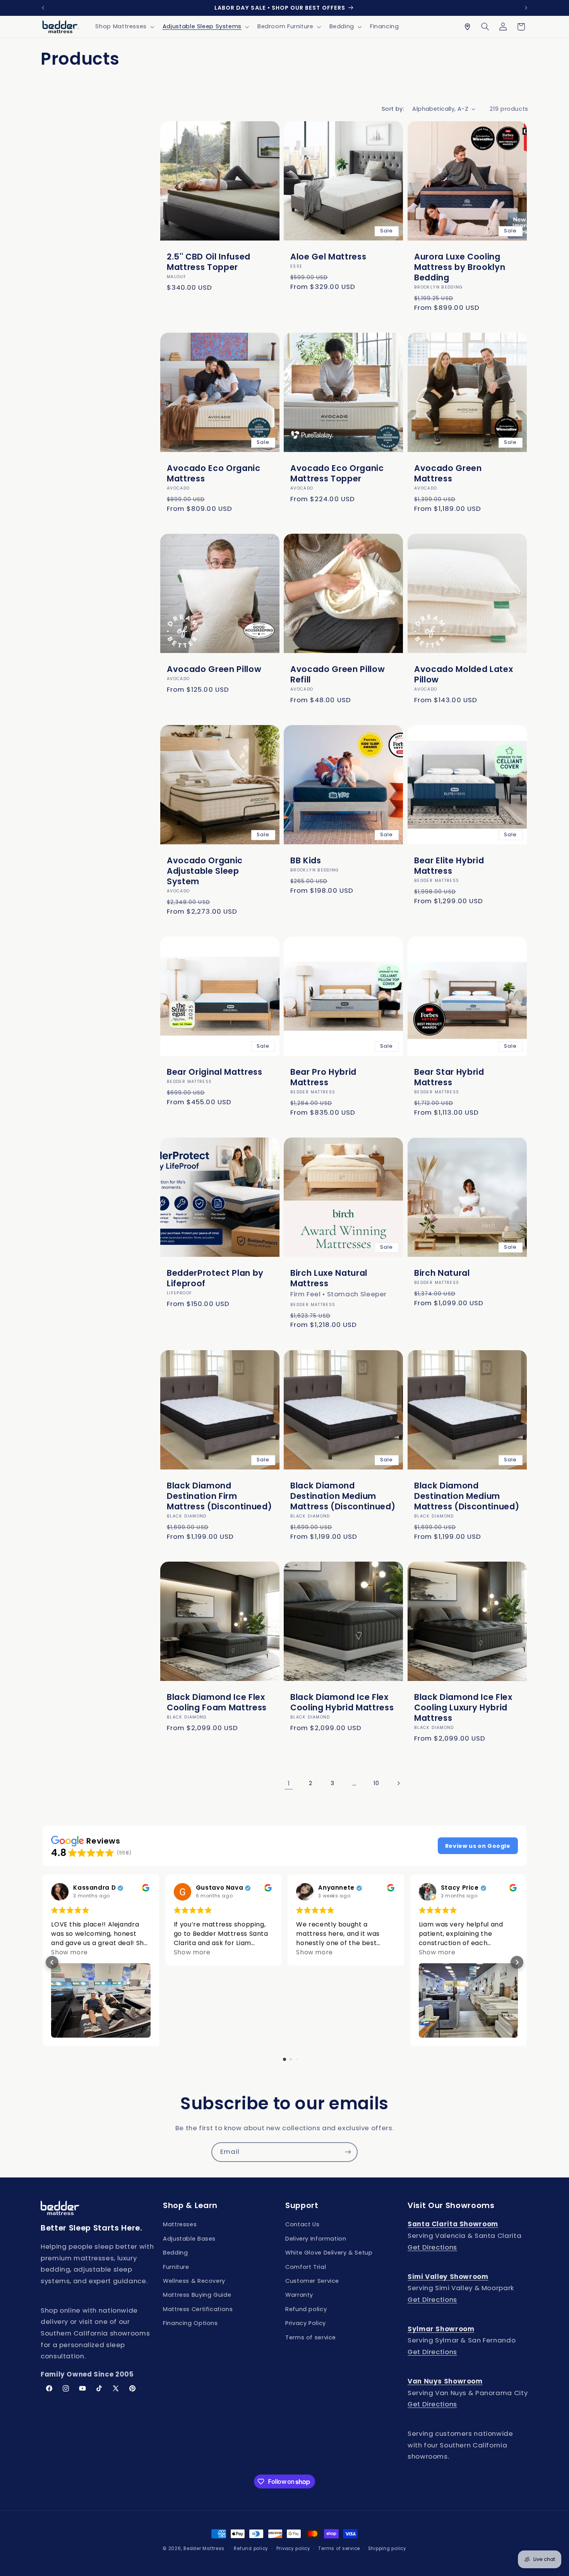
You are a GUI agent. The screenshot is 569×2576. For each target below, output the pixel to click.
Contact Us (302, 2224)
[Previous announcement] (43, 8)
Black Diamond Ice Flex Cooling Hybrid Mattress (342, 1702)
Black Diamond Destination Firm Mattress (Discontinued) (219, 1496)
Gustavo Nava (220, 1888)
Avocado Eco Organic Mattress (214, 473)
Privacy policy (293, 2549)
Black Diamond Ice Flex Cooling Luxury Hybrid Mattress (463, 1707)
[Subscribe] (348, 2152)
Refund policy (306, 2309)
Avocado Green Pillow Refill (338, 674)
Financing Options (190, 2323)
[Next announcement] (526, 8)
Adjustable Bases (189, 2239)
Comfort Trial (306, 2267)
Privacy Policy (306, 2323)
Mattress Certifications (198, 2309)
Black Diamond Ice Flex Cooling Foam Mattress (217, 1702)
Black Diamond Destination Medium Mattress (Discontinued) (343, 1496)
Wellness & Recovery (194, 2281)
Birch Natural (442, 1273)
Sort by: (393, 109)
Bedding (175, 2253)
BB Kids (306, 860)
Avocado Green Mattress (448, 473)
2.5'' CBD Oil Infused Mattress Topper (209, 262)
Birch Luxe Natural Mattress (329, 1278)
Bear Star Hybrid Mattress (449, 1077)
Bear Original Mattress (215, 1072)
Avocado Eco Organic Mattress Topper (337, 473)
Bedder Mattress (204, 2549)
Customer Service (312, 2281)
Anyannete (336, 1888)
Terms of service (311, 2337)
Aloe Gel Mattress (328, 257)
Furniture (176, 2267)
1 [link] (289, 1783)
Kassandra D (94, 1888)
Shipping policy (387, 2549)
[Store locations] (467, 27)
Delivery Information (316, 2239)
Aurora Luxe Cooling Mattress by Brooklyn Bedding (460, 267)
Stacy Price (460, 1888)
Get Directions (432, 2247)
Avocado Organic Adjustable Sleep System (205, 871)
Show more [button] (69, 1952)
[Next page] (398, 1783)
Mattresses (180, 2224)
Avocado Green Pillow (214, 669)
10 (376, 1783)
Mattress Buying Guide (197, 2295)
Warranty (299, 2295)
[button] (124, 27)
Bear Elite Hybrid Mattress (449, 866)
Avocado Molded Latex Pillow (464, 674)
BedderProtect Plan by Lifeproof (215, 1278)
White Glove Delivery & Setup (329, 2253)
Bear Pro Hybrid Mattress (323, 1077)
